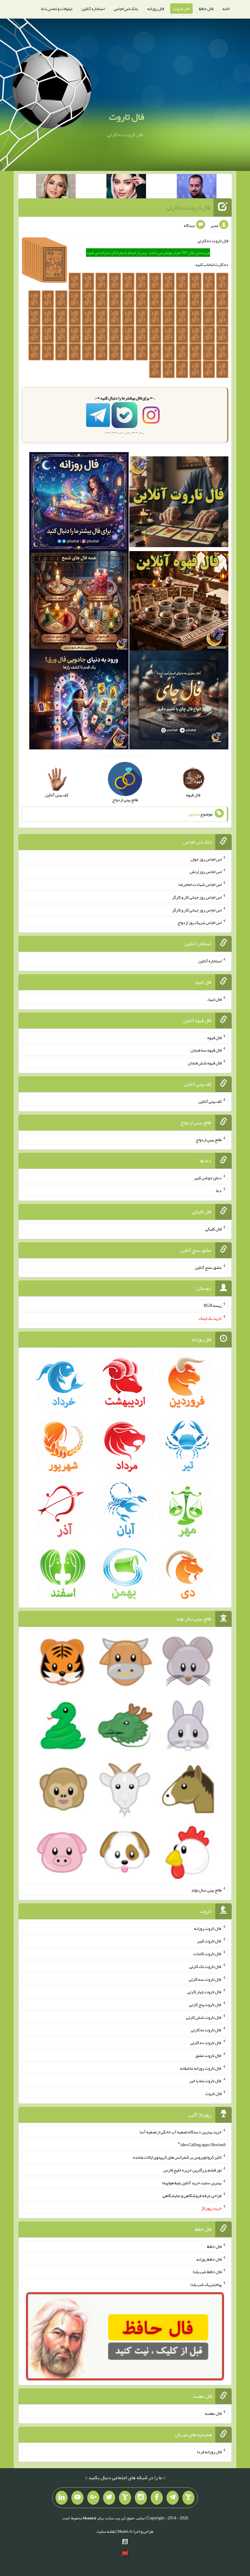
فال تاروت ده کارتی (188, 207)
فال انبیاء (214, 999)
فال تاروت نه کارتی (206, 2030)
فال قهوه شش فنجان (205, 1063)
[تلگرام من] (173, 2498)
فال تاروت (181, 9)
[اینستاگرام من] (141, 2498)
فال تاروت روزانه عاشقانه (201, 2068)
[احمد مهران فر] (197, 187)
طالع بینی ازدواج (209, 1139)
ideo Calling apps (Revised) (203, 2144)
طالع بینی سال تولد (206, 1890)
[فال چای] (179, 701)
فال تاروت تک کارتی (205, 1966)
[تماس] (125, 2498)
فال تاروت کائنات (207, 1954)
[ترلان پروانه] (126, 187)
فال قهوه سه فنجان (206, 1050)
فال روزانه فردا (209, 2452)
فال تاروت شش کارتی (204, 2017)
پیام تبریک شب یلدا (206, 2284)
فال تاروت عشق (209, 2055)
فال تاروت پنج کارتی (205, 2005)
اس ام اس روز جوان (206, 859)
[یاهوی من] (188, 2498)
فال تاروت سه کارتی (205, 1979)
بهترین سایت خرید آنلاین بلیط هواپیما (192, 2183)
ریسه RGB (213, 1305)
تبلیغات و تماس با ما (57, 9)
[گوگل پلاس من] (93, 2498)
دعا (219, 1191)
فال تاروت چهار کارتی (204, 1992)
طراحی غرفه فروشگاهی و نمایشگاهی (192, 2195)
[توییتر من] (109, 2498)
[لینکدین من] (62, 2498)
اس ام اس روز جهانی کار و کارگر (197, 897)
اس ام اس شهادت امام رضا (200, 884)
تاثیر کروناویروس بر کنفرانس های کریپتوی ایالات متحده (177, 2157)
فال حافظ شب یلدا (207, 2272)
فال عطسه (213, 2413)
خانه (226, 9)
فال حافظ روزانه (209, 2259)
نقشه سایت (106, 2531)
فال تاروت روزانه (208, 1928)
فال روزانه (156, 9)
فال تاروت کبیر (209, 1941)
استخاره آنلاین (93, 9)
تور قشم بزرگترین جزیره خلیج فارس (192, 2170)
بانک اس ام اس (126, 9)
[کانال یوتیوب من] (77, 2498)
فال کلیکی (213, 1229)
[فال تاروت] (179, 503)
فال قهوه (214, 1037)
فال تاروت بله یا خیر (205, 2081)
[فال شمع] (79, 602)
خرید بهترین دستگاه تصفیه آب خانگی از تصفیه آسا (181, 2132)
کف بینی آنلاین (210, 1101)
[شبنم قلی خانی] (56, 187)
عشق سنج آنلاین (208, 1267)
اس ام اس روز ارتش (206, 872)
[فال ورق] (79, 701)
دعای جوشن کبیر (208, 1178)
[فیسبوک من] (157, 2498)
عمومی (194, 814)
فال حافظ (206, 9)
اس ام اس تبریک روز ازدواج (200, 922)
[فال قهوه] (179, 602)
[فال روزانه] (79, 503)
